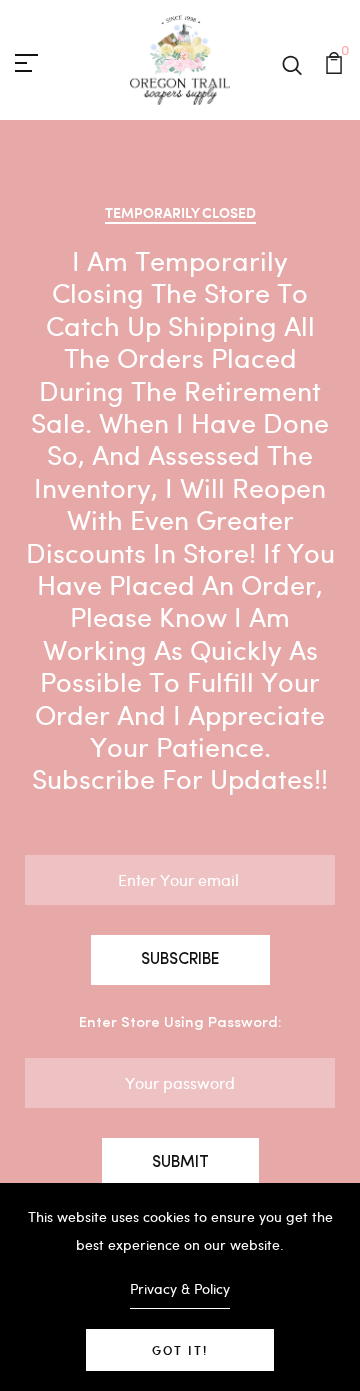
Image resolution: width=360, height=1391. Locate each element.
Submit (180, 1163)
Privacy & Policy (180, 1288)
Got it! (180, 1350)
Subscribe (180, 960)
